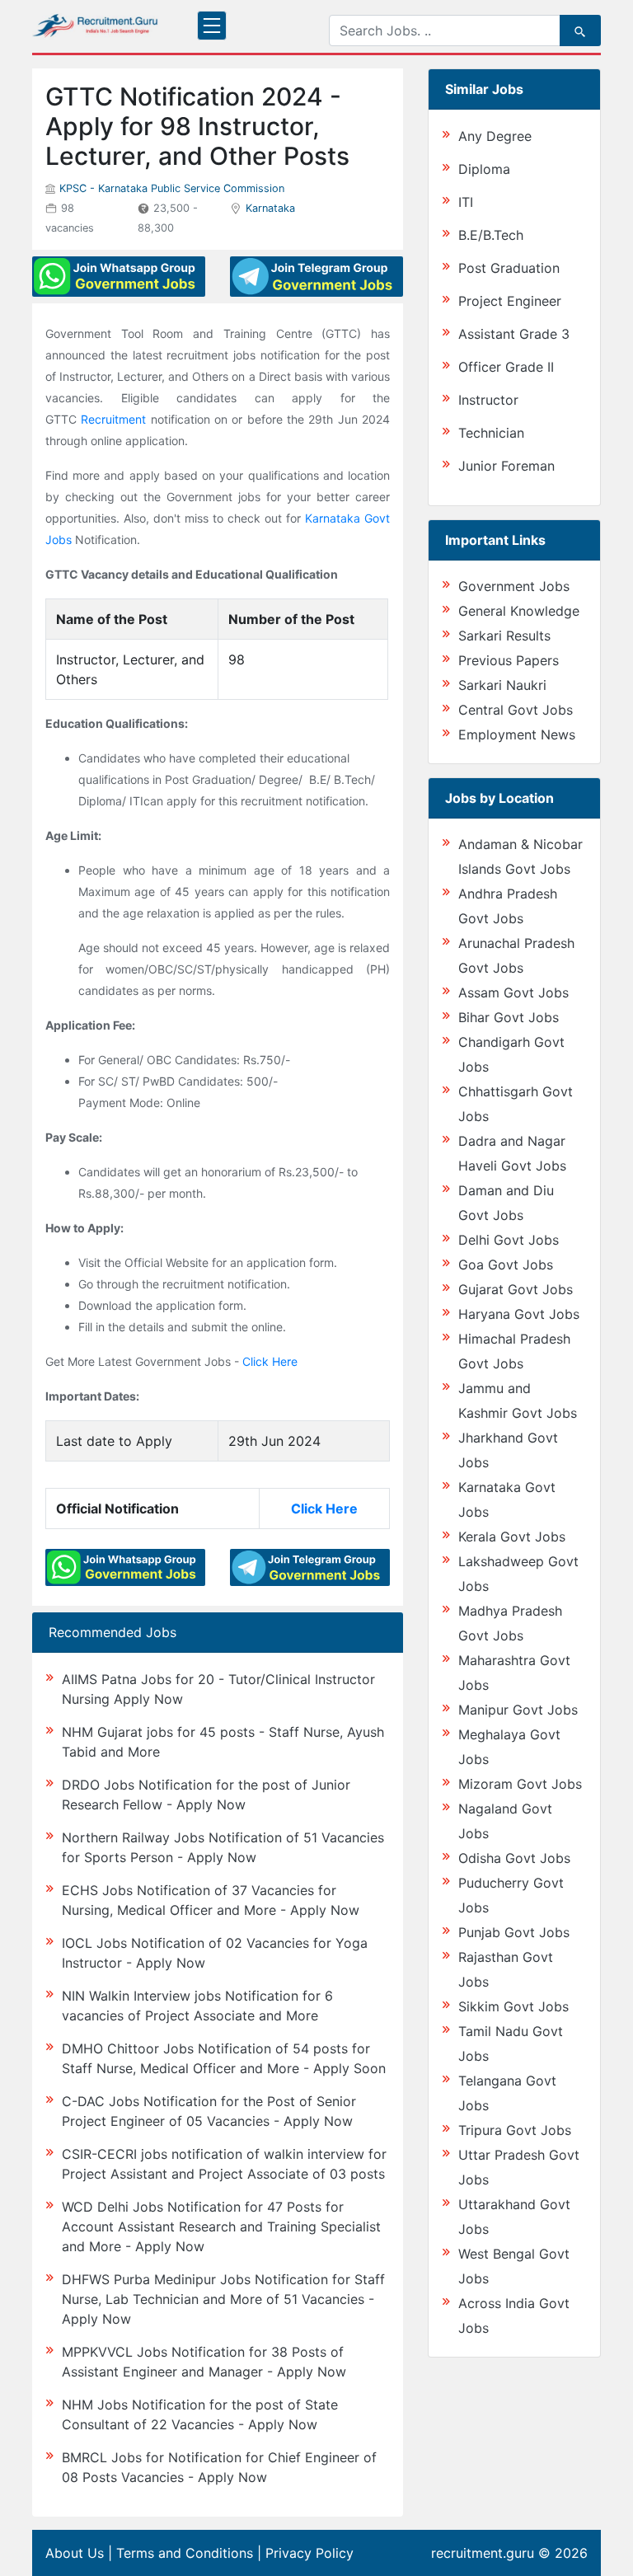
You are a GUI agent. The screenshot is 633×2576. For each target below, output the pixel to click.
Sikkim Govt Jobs (513, 2006)
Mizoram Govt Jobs (520, 1784)
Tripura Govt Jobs (515, 2130)
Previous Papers (509, 660)
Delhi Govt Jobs (509, 1240)
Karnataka (270, 208)
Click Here (270, 1361)
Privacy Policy (309, 2553)
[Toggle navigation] (212, 26)
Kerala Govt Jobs (512, 1537)
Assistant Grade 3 (514, 334)
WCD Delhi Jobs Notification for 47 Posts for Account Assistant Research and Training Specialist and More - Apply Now (221, 2226)
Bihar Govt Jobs (509, 1017)
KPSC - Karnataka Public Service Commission (172, 188)
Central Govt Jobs (516, 710)
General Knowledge (519, 611)
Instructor (488, 400)
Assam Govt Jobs (513, 992)
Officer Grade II (506, 367)
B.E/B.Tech (491, 235)
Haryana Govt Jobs (519, 1314)
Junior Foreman (506, 466)
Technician (491, 433)
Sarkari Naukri (502, 685)
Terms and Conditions (185, 2553)
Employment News (517, 734)
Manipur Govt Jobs (518, 1710)
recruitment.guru (483, 2553)
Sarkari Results (504, 636)
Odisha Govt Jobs (514, 1858)
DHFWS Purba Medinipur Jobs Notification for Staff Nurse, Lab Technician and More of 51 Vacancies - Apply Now (223, 2299)
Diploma (484, 169)
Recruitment (113, 419)
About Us (75, 2553)
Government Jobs (514, 586)
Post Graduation (509, 268)
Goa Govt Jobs (506, 1265)
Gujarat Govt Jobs (516, 1289)
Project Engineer (510, 301)
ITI (466, 202)
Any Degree (495, 136)
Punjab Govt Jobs (514, 1932)
